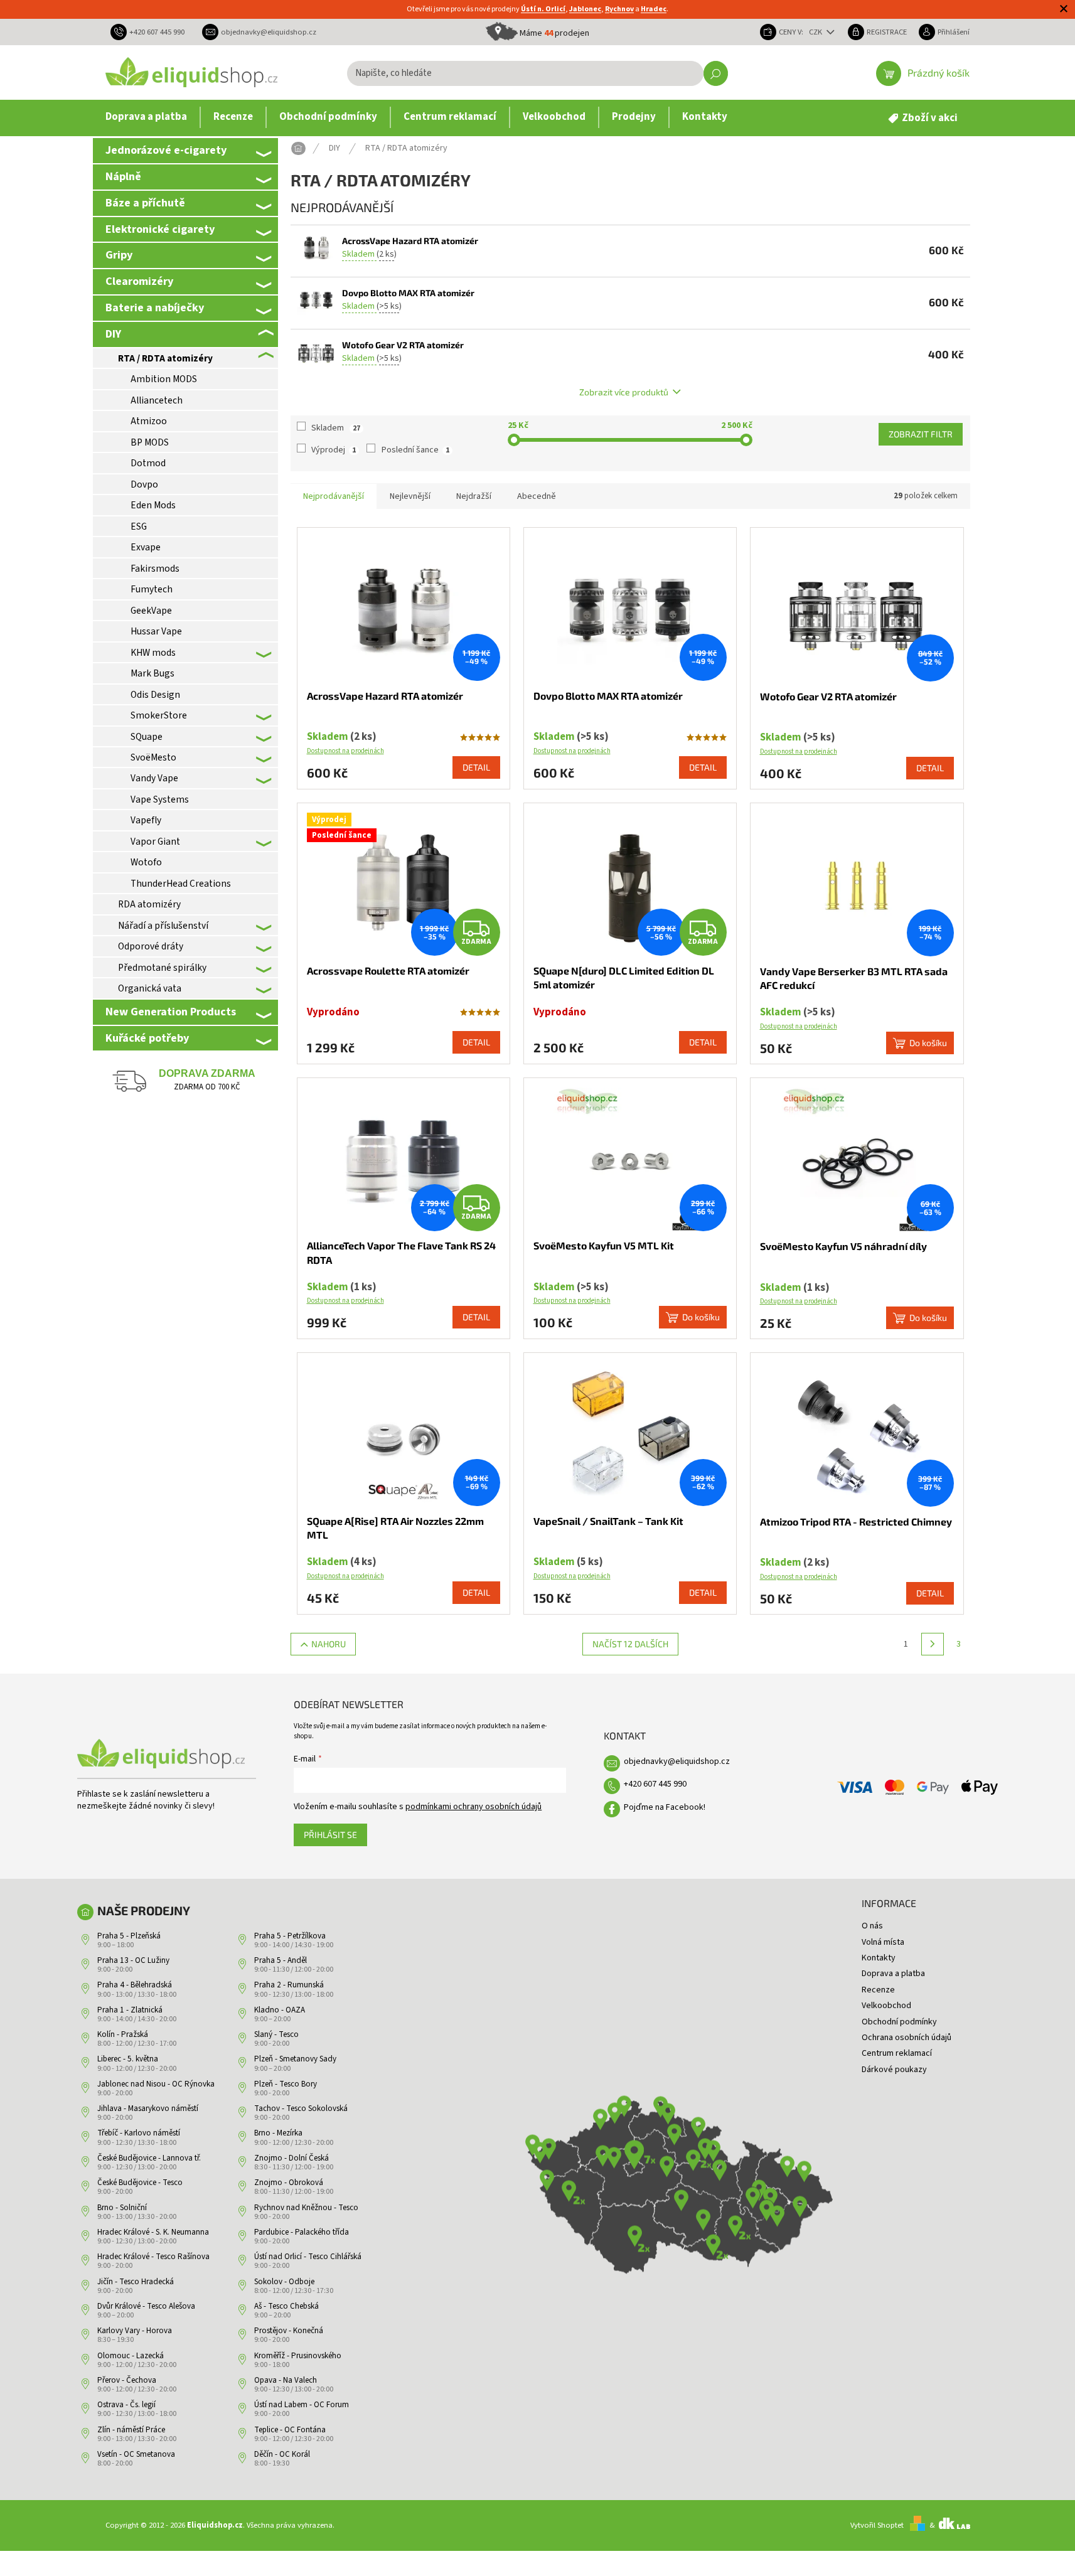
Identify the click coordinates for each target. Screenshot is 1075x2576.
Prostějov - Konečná (289, 2331)
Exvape (146, 547)
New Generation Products (171, 1012)
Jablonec (585, 9)
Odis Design (155, 695)
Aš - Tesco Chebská (286, 2306)
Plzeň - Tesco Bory (286, 2084)
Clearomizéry (139, 281)
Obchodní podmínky (899, 2022)
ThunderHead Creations (181, 884)
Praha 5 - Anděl (281, 1960)
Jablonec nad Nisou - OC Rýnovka (156, 2084)
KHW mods (153, 653)
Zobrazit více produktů (624, 392)
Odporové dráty (151, 946)
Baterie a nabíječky (155, 307)
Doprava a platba (893, 1974)
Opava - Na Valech (286, 2380)
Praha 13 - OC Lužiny (133, 1960)
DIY (113, 334)
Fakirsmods (155, 569)
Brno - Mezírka (278, 2133)
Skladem (336, 428)
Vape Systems (160, 799)
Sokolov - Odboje (284, 2282)
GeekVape (151, 611)
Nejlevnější (410, 496)
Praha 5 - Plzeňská (129, 1936)
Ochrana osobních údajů (907, 2038)
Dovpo (144, 484)
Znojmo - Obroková (289, 2183)
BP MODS (150, 442)
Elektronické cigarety (160, 229)
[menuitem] (146, 117)
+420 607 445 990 (655, 1784)
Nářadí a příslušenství (163, 926)
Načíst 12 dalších (630, 1644)
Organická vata (150, 988)
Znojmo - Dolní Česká (291, 2158)
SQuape (147, 737)
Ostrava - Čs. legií (126, 2405)
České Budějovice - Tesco (140, 2183)
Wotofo (146, 862)
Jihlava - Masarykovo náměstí (148, 2108)
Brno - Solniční (122, 2208)
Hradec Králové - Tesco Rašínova (153, 2257)
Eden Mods (153, 505)
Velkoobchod (886, 2006)
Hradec (654, 9)
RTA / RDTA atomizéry (165, 358)
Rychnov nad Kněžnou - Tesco (306, 2208)
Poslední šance (415, 450)
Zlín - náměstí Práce (131, 2430)
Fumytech (152, 589)
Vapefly (146, 820)
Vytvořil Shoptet (877, 2525)
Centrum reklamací (897, 2053)
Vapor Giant (155, 842)
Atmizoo (149, 421)
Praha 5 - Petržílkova (290, 1936)
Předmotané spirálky (162, 968)
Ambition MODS (164, 379)
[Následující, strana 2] (933, 1644)
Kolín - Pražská (123, 2034)
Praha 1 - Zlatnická (130, 2010)
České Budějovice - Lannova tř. (149, 2158)
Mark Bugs (152, 673)
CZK (816, 32)
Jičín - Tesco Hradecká (136, 2282)
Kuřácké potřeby (147, 1038)
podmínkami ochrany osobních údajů (473, 1807)
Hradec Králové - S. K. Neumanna (153, 2232)
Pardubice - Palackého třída (302, 2232)
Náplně (123, 176)
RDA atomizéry (149, 904)
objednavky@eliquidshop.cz (677, 1761)
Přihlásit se (330, 1835)
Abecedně (537, 496)
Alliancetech (157, 400)
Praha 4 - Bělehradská (135, 1985)
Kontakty (879, 1958)
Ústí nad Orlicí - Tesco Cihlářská (308, 2257)
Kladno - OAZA (280, 2010)
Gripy (119, 255)
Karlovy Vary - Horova (135, 2331)
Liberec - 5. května (128, 2059)
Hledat (716, 73)
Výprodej (334, 450)
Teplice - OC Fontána (290, 2430)
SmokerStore (159, 715)
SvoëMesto (153, 757)
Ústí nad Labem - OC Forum (302, 2405)
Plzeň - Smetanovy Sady (295, 2059)
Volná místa (883, 1942)
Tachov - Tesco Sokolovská (301, 2108)
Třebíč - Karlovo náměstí (139, 2133)
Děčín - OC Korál (282, 2454)
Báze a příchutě (145, 203)
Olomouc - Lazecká (131, 2356)
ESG (139, 526)
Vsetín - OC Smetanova (136, 2454)
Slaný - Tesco (276, 2034)
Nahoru (329, 1644)
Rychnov (619, 9)
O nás (872, 1926)
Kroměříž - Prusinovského (298, 2356)
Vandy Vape (154, 778)
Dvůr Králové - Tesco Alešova (146, 2306)
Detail (476, 767)
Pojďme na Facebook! (665, 1807)
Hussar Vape (156, 631)
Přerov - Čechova (127, 2380)
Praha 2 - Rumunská (289, 1985)
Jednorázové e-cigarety (166, 150)
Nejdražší (474, 496)
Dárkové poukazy (894, 2070)
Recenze (878, 1990)
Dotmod (148, 463)
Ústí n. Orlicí (543, 9)
